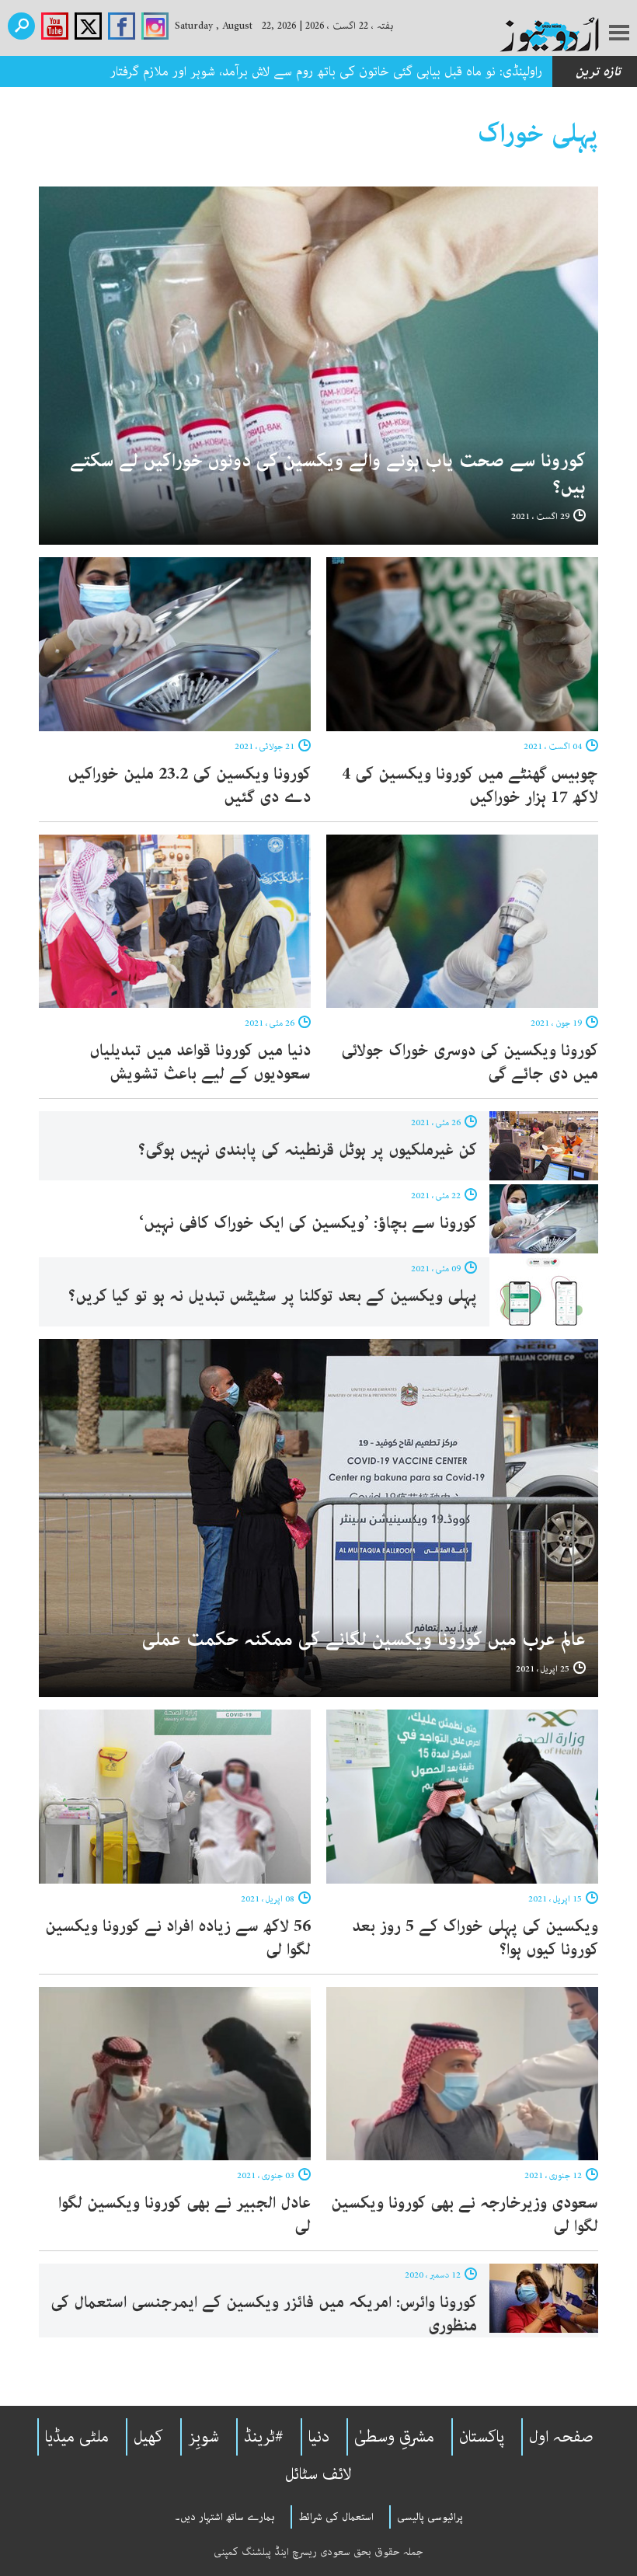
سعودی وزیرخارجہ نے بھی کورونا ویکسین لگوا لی (465, 2215)
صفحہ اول (561, 2437)
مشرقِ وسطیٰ (394, 2437)
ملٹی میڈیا (77, 2437)
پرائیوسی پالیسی (430, 2517)
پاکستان (482, 2437)
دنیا (319, 2437)
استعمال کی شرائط (336, 2517)
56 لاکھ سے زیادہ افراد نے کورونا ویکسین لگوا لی (178, 1938)
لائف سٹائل (318, 2474)
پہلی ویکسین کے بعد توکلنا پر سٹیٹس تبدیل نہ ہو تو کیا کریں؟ (273, 1296)
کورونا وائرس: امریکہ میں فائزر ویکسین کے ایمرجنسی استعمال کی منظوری (264, 2314)
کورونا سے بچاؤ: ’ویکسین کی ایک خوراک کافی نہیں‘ (308, 1223)
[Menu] (619, 34)
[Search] (21, 26)
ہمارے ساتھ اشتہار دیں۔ (225, 2517)
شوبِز (204, 2437)
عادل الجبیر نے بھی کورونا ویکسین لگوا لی (184, 2215)
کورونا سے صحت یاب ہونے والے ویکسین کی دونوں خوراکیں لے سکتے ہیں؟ (328, 474)
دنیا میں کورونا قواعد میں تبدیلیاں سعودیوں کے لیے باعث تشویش (200, 1062)
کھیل (148, 2437)
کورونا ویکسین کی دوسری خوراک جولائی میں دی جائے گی (470, 1062)
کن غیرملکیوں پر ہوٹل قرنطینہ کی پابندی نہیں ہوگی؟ (308, 1150)
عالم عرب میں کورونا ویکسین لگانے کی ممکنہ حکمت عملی (364, 1640)
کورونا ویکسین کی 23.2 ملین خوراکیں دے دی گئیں (189, 786)
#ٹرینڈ (264, 2437)
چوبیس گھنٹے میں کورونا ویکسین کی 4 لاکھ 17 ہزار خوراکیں (470, 786)
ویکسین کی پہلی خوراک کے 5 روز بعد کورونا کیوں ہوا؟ (475, 1938)
